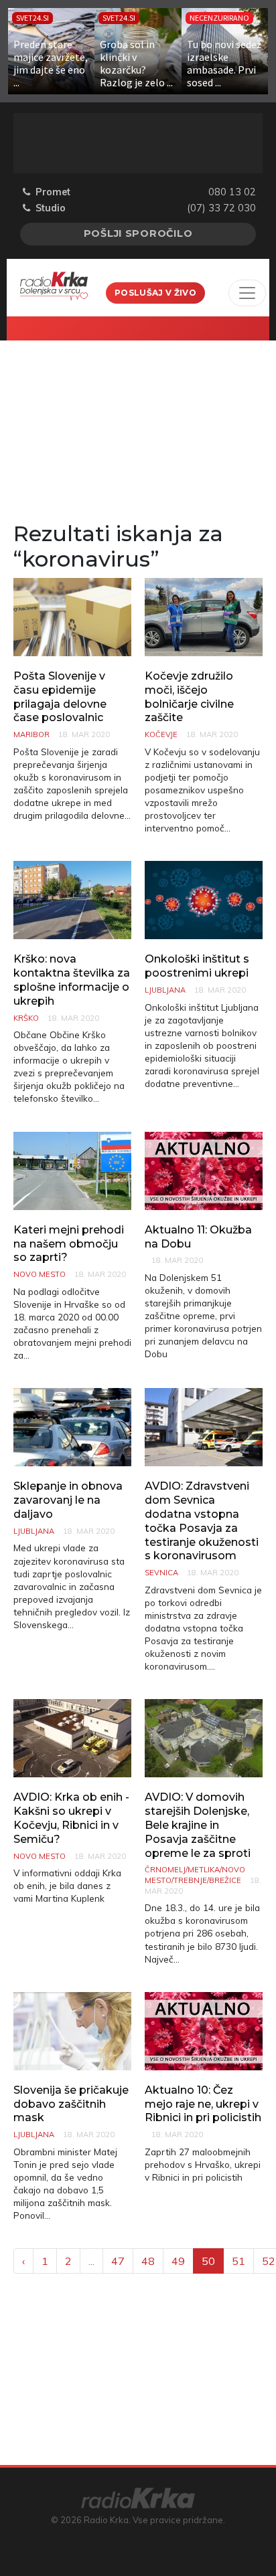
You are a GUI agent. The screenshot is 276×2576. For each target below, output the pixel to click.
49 (178, 2261)
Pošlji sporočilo (138, 233)
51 (238, 2261)
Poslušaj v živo (155, 293)
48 (148, 2261)
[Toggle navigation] (247, 293)
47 (118, 2261)
